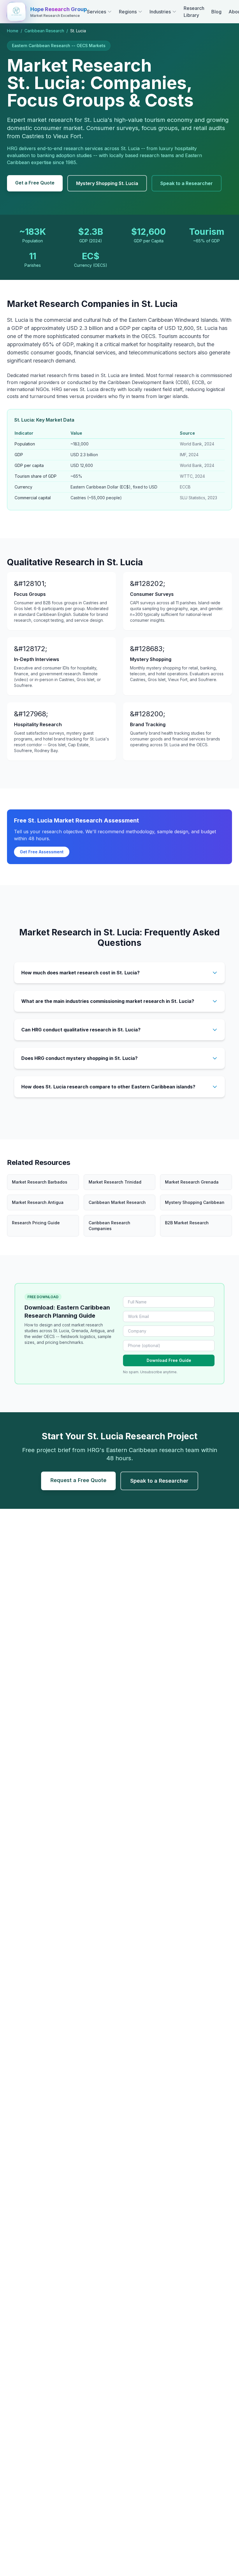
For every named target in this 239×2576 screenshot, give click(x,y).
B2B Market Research (187, 1223)
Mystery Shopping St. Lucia (107, 183)
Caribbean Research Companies (109, 1226)
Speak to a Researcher (187, 183)
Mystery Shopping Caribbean (195, 1202)
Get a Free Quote (35, 183)
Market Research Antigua (38, 1202)
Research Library (194, 12)
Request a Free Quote (78, 1480)
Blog (216, 12)
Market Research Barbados (40, 1182)
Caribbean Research (44, 31)
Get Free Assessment (42, 852)
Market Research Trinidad (115, 1182)
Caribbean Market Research (117, 1202)
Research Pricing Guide (36, 1223)
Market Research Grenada (192, 1182)
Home (13, 31)
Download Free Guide (169, 1360)
